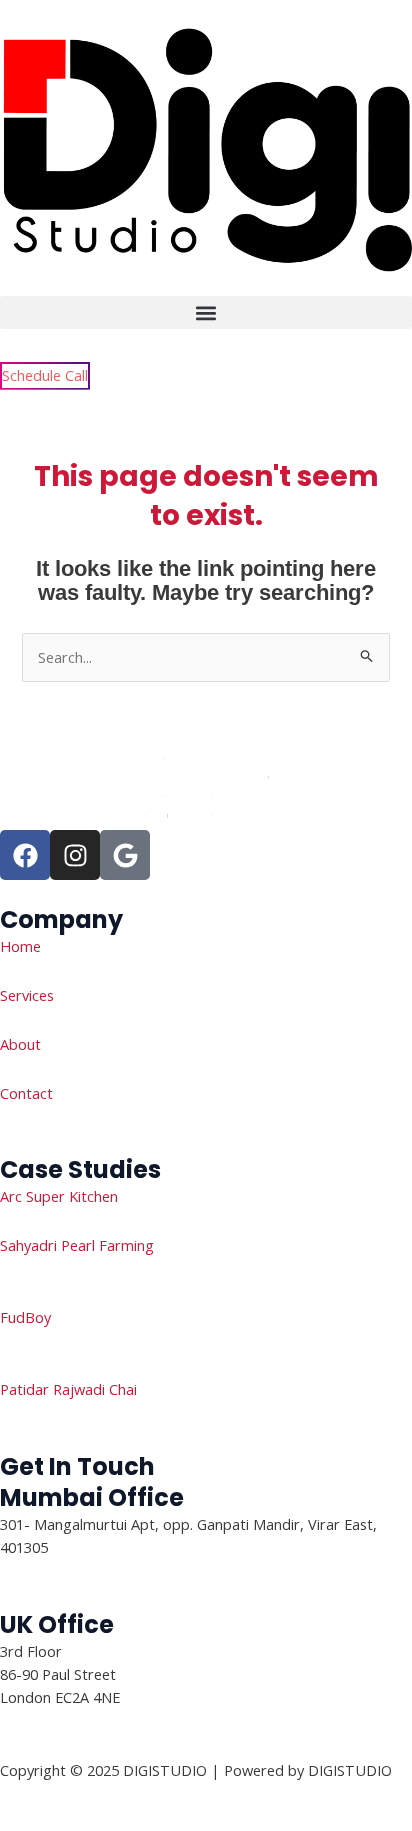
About (20, 1044)
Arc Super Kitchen (59, 1196)
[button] (206, 312)
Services (27, 995)
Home (20, 946)
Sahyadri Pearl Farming (77, 1245)
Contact (26, 1093)
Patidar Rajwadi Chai (68, 1389)
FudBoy (25, 1317)
